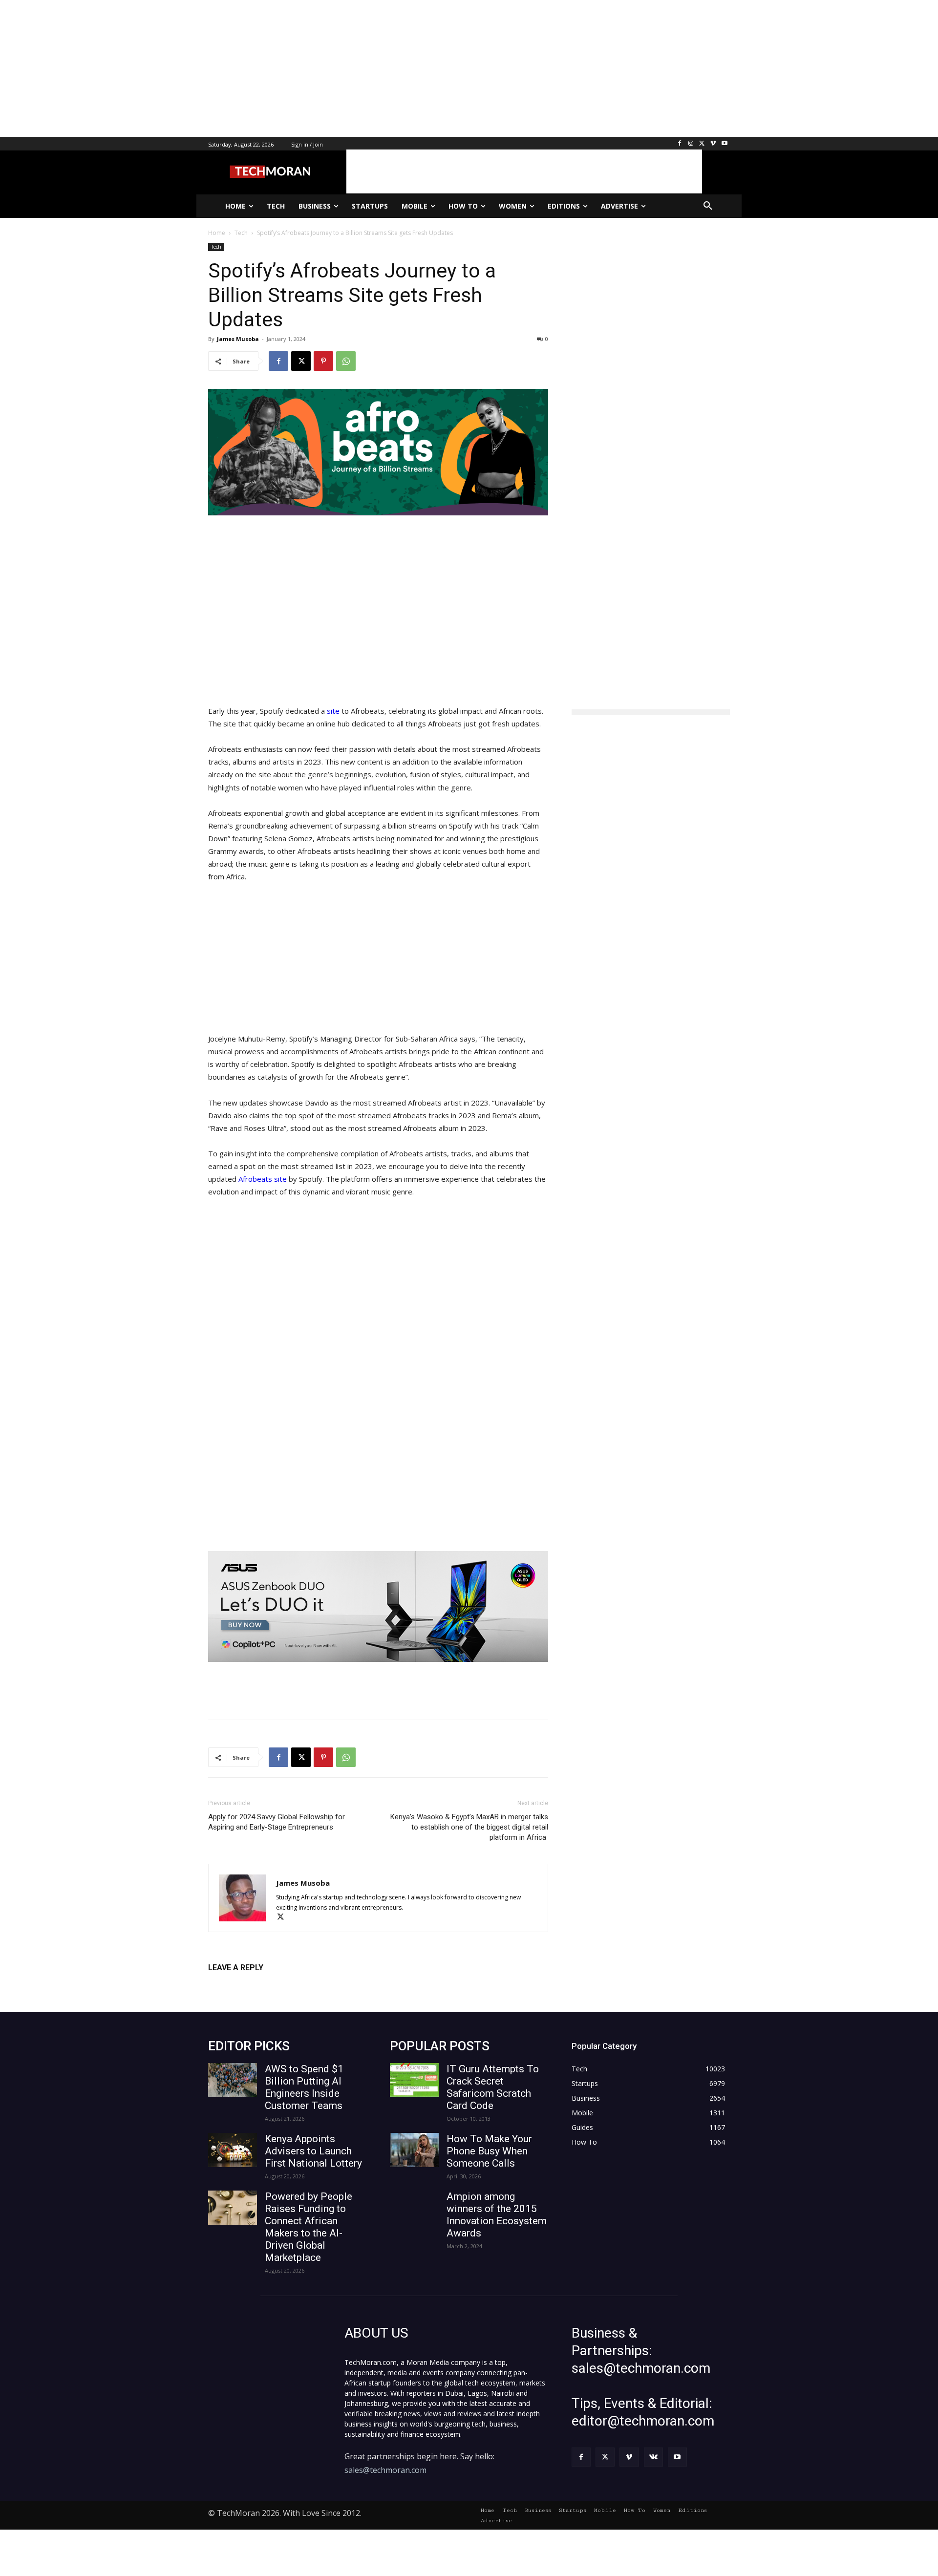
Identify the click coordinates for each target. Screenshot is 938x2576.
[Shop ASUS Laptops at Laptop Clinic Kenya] (378, 1607)
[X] (702, 144)
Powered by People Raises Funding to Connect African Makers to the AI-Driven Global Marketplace (309, 2227)
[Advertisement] (293, 68)
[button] (708, 206)
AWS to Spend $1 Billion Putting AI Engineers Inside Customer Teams (304, 2087)
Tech (216, 247)
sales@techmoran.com (385, 2470)
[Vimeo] (713, 144)
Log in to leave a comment (251, 1984)
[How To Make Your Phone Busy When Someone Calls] (414, 2150)
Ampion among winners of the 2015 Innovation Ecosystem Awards (497, 2215)
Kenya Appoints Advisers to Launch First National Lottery (313, 2151)
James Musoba (238, 339)
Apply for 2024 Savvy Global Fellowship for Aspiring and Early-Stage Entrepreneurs (277, 1822)
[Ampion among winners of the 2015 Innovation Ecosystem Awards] (414, 2208)
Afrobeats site (263, 1179)
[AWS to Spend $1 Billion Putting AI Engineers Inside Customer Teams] (233, 2080)
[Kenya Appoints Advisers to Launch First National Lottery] (233, 2150)
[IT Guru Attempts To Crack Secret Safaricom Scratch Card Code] (414, 2080)
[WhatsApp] (346, 361)
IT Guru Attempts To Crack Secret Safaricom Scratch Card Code (493, 2087)
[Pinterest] (323, 361)
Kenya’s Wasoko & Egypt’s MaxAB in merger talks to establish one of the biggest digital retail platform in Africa (469, 1827)
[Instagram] (691, 144)
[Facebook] (680, 144)
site (334, 711)
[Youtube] (724, 144)
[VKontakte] (653, 2457)
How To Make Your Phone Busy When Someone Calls (489, 2151)
